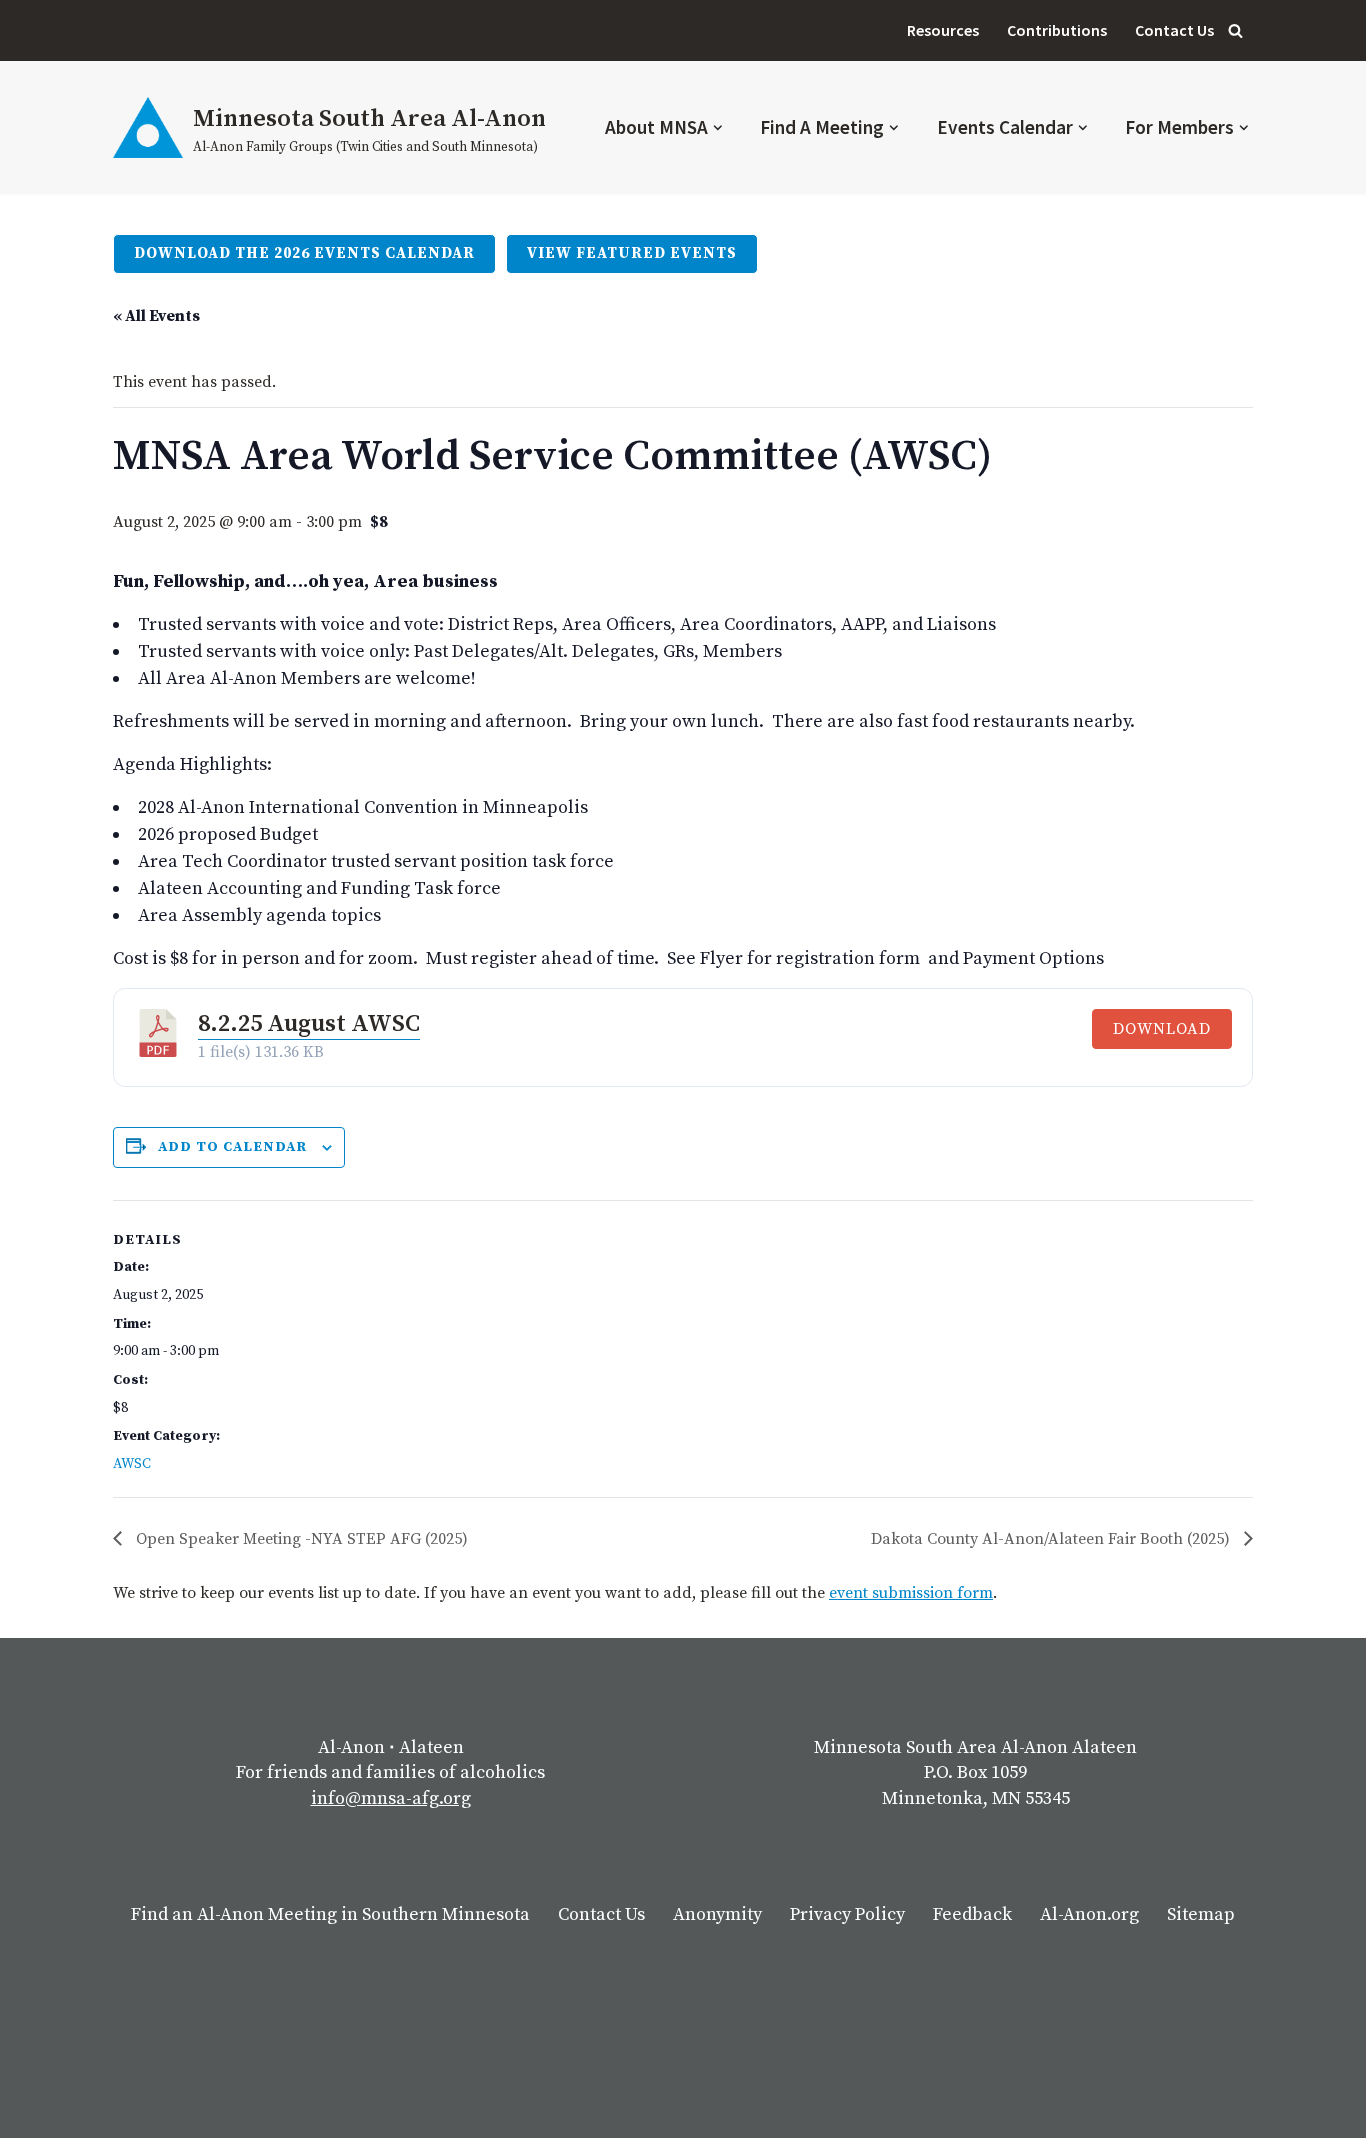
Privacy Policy (847, 1914)
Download (1162, 1029)
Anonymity (717, 1914)
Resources (943, 30)
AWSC (132, 1464)
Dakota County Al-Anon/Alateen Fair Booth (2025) (1052, 1539)
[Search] (1235, 30)
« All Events (156, 316)
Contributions (1057, 30)
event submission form (911, 1593)
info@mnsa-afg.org (391, 1798)
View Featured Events (632, 253)
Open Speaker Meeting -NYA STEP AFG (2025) (300, 1539)
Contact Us (1174, 30)
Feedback (972, 1914)
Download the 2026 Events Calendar (304, 253)
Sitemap (1201, 1914)
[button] (718, 128)
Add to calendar (232, 1147)
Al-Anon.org (1089, 1914)
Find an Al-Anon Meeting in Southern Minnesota (330, 1914)
